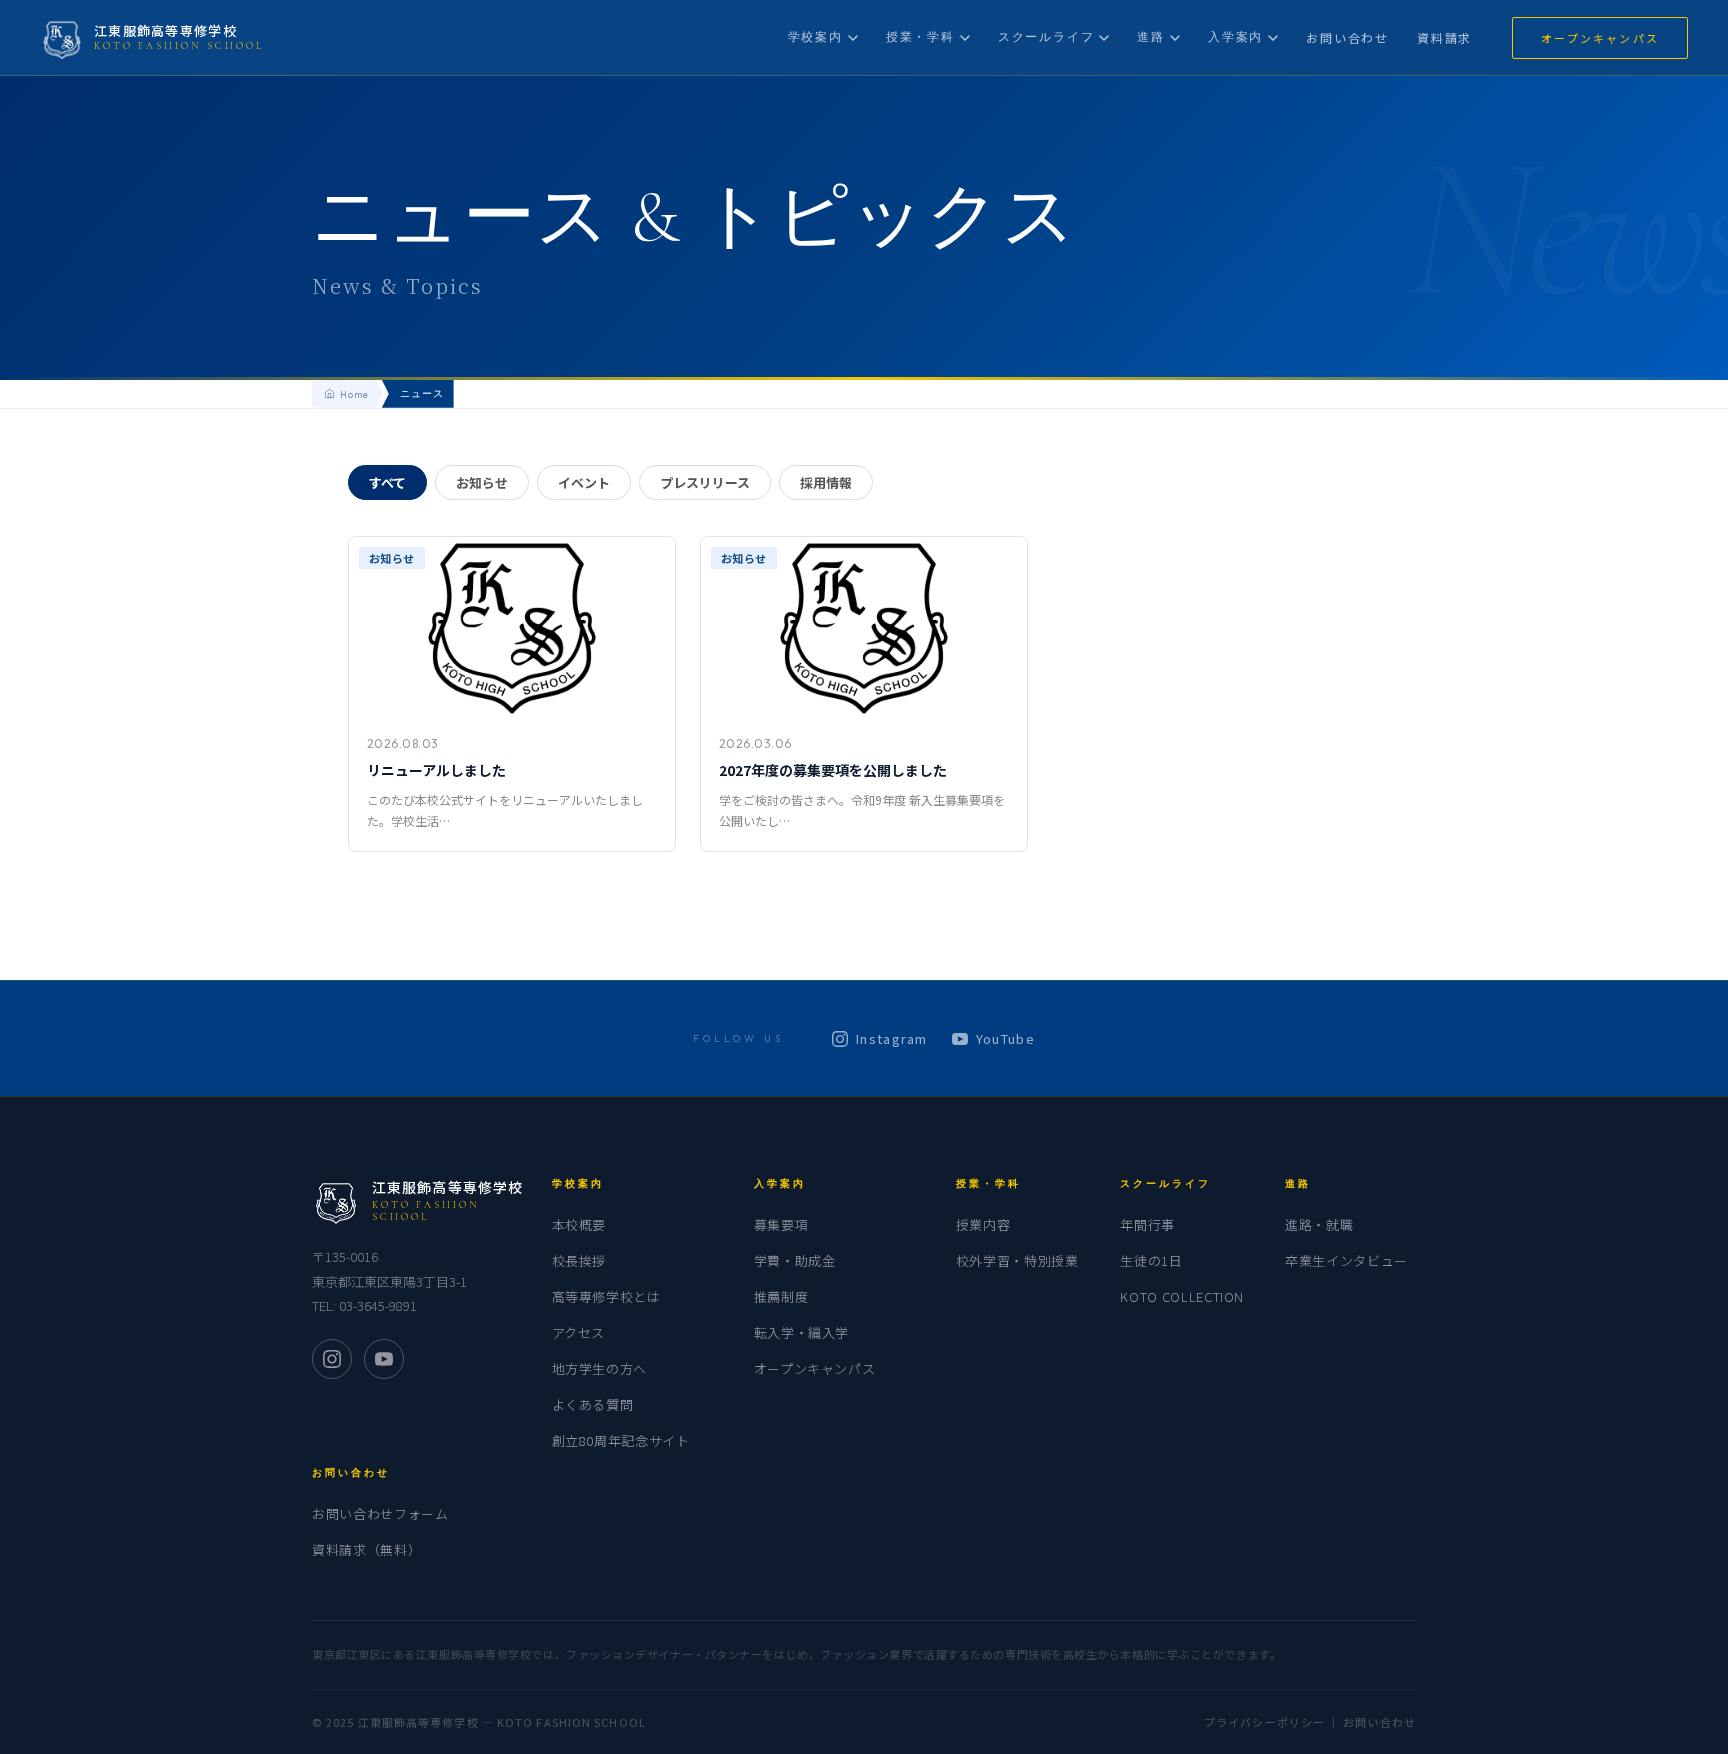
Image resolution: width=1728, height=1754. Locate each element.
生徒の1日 (1151, 1260)
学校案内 (815, 36)
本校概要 (579, 1224)
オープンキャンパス (1600, 38)
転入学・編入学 (802, 1332)
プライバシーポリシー (1264, 1722)
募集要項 (781, 1224)
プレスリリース (705, 482)
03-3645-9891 (378, 1305)
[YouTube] (384, 1359)
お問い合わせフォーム (380, 1513)
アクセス (579, 1332)
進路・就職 (1319, 1224)
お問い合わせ (1347, 37)
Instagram (892, 1038)
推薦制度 (781, 1296)
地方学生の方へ (600, 1368)
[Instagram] (332, 1359)
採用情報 (826, 482)
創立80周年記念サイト (621, 1440)
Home (354, 394)
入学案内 (1235, 36)
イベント (584, 482)
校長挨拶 (579, 1260)
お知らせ (482, 482)
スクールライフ (1046, 36)
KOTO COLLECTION (1182, 1296)
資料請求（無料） (366, 1549)
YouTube (1005, 1038)
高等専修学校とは (606, 1296)
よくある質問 (593, 1404)
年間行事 (1147, 1224)
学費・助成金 (795, 1260)
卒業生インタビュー (1346, 1260)
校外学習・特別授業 (1017, 1260)
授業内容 (983, 1224)
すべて (387, 482)
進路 (1151, 36)
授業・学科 (920, 36)
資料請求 (1444, 37)
